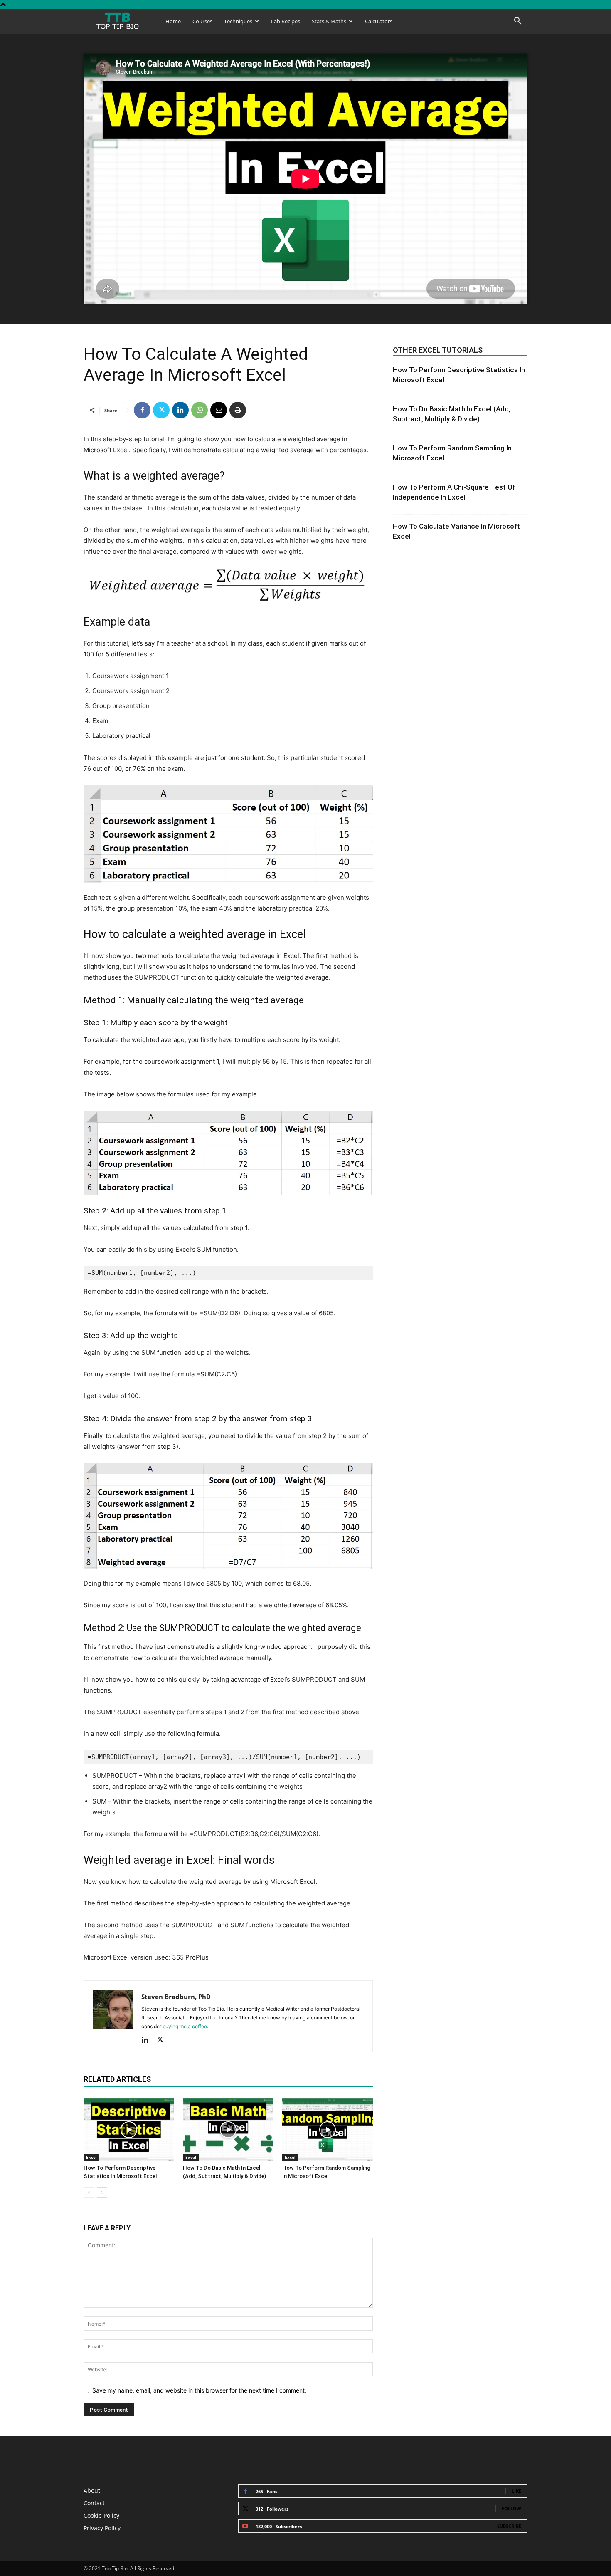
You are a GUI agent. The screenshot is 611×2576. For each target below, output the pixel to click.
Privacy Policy (102, 2528)
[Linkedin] (180, 410)
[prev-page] (89, 2193)
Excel (91, 2157)
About (92, 2491)
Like (516, 2491)
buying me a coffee (185, 2026)
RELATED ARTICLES (117, 2079)
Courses (202, 21)
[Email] (219, 410)
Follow (511, 2508)
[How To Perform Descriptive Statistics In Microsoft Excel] (129, 2130)
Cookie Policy (101, 2515)
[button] (517, 22)
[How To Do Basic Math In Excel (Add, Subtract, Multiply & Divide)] (228, 2130)
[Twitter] (161, 410)
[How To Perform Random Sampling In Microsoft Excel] (328, 2130)
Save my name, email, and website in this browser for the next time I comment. (199, 2390)
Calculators (379, 21)
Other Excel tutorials (438, 350)
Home (173, 21)
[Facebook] (142, 410)
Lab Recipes (286, 21)
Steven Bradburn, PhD (176, 1997)
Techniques (238, 21)
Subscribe (509, 2526)
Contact (94, 2503)
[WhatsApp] (200, 410)
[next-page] (102, 2193)
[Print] (238, 410)
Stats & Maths (329, 21)
